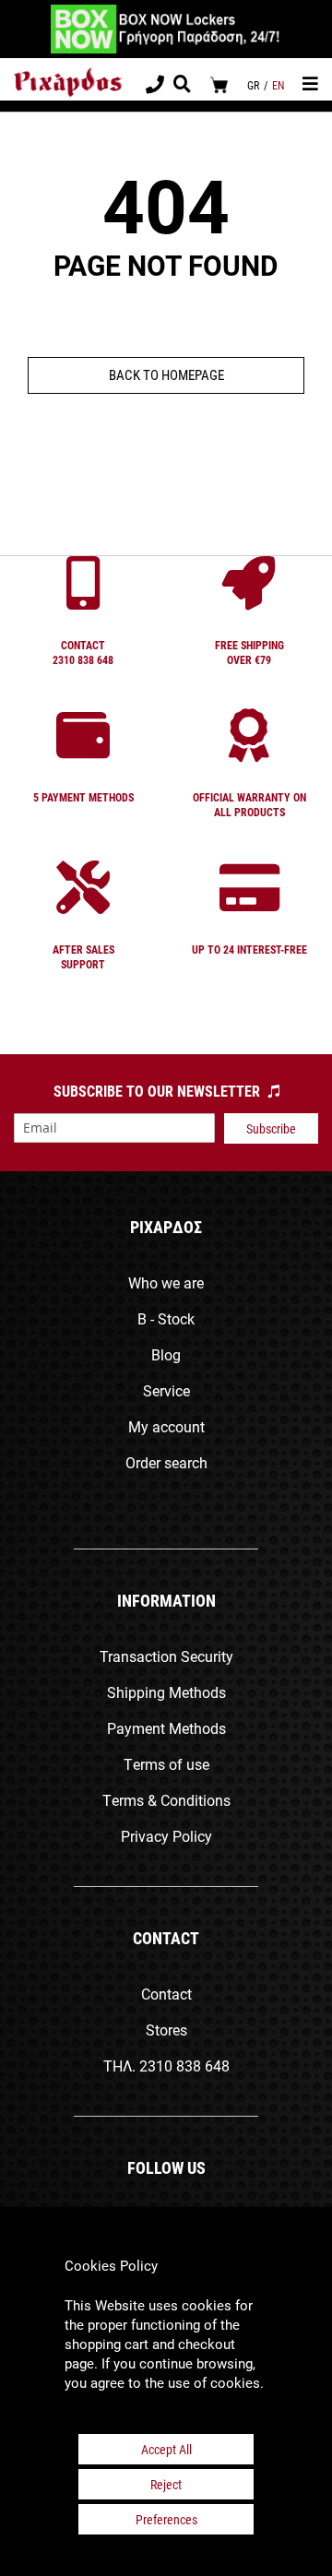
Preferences (166, 2519)
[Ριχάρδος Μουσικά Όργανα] (68, 83)
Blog (166, 1354)
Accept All (166, 2449)
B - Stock (166, 1318)
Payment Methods (166, 1728)
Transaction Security (166, 1656)
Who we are (166, 1282)
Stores (166, 2030)
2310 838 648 (184, 2066)
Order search (166, 1462)
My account (166, 1426)
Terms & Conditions (166, 1800)
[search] (182, 86)
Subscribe (271, 1128)
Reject (166, 2484)
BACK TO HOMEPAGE (166, 374)
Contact (166, 1994)
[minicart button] (219, 84)
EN (278, 85)
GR (253, 85)
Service (166, 1390)
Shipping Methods (166, 1692)
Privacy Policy (166, 1836)
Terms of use (166, 1764)
